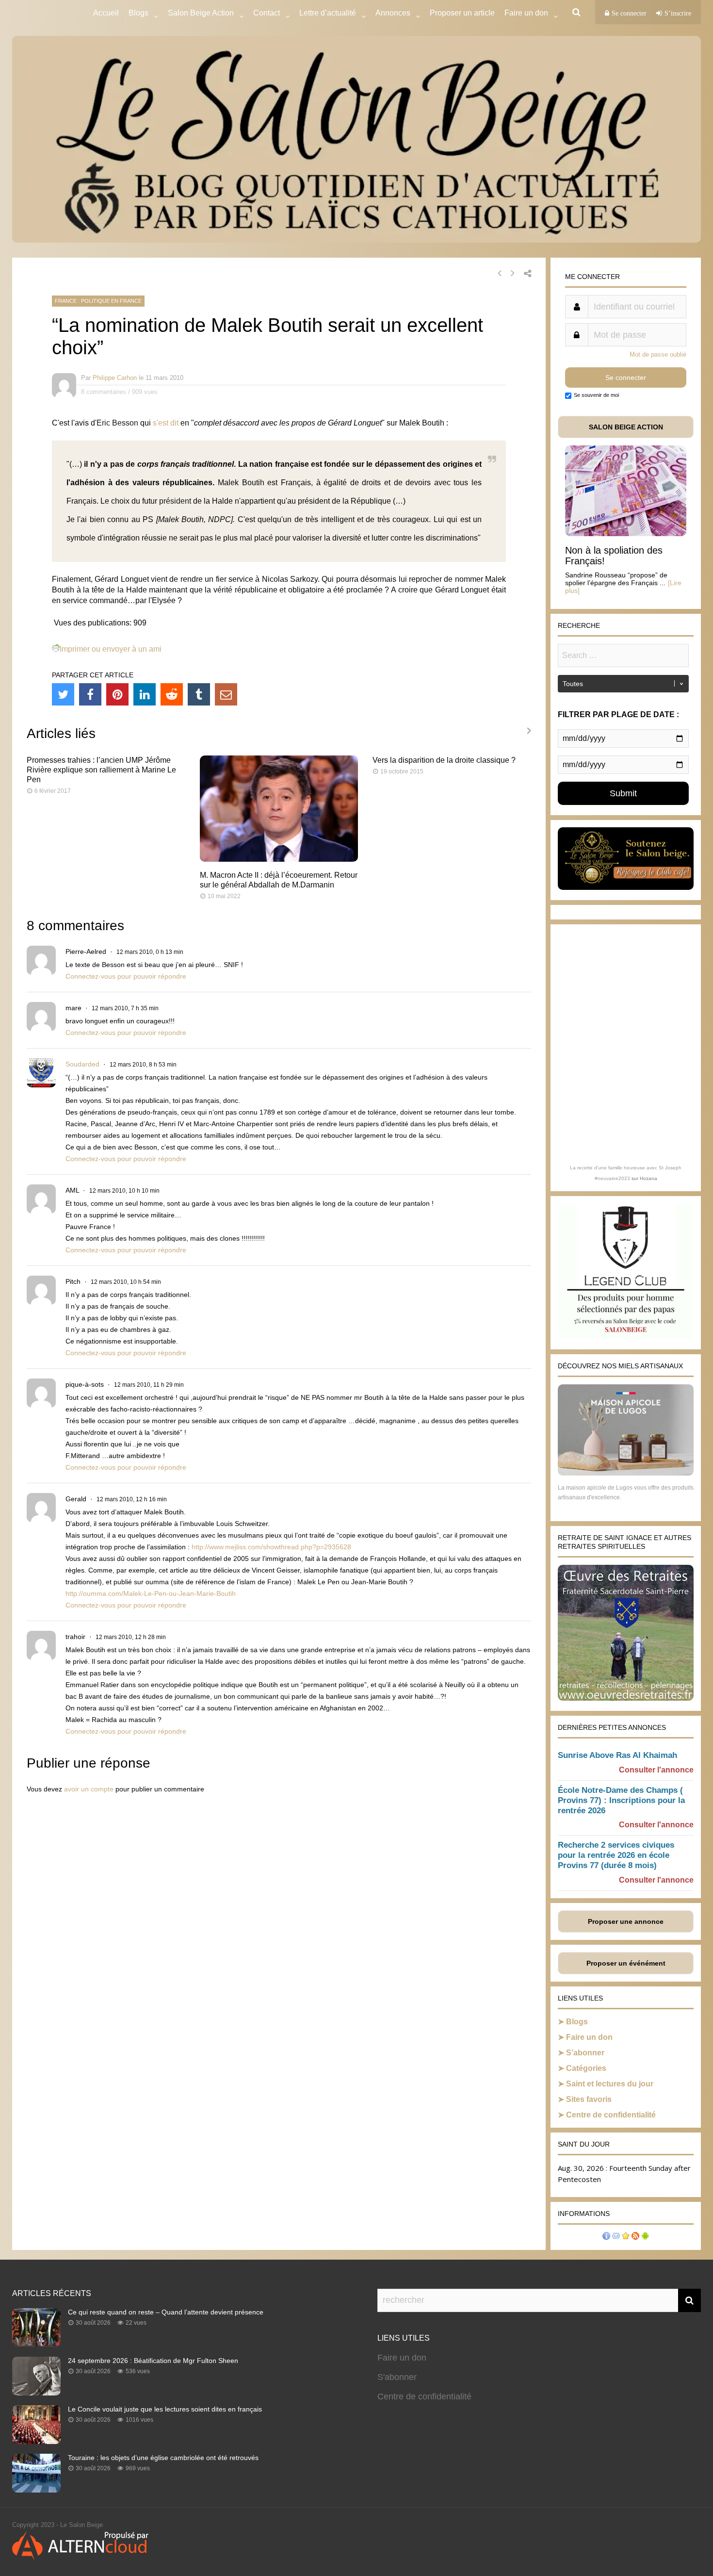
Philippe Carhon (115, 378)
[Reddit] (172, 694)
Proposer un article (462, 13)
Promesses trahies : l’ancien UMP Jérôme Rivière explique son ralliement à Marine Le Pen (101, 770)
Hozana (648, 1178)
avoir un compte (89, 1789)
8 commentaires (104, 392)
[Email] (226, 694)
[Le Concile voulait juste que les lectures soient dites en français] (36, 2441)
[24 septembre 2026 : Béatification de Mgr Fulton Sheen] (36, 2393)
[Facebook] (90, 694)
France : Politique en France (98, 301)
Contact (267, 13)
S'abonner (397, 2377)
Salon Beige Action (201, 13)
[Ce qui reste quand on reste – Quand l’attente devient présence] (36, 2344)
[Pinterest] (117, 694)
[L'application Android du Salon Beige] (645, 2237)
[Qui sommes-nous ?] (606, 2237)
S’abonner (585, 2053)
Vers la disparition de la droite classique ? (444, 760)
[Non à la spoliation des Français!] (626, 533)
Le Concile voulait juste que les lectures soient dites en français (165, 2409)
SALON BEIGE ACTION (626, 427)
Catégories (586, 2068)
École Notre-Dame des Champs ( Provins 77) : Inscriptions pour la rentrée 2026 (621, 1800)
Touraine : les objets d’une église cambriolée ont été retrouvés (163, 2458)
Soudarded (82, 1064)
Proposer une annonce (626, 1921)
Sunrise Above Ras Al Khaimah (617, 1755)
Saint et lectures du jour (610, 2084)
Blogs (138, 13)
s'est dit (166, 423)
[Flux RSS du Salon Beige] (635, 2237)
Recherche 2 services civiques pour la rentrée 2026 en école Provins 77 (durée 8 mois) (616, 1855)
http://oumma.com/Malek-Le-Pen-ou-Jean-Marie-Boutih (151, 1593)
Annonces (393, 13)
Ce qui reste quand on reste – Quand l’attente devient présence (166, 2312)
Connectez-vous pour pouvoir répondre (126, 976)
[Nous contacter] (616, 2237)
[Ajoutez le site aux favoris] (626, 2237)
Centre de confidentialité (611, 2115)
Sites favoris (589, 2099)
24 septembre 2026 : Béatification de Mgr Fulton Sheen (153, 2361)
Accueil (106, 13)
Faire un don (589, 2037)
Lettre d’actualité (328, 13)
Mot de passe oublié (658, 354)
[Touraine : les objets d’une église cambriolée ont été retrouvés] (36, 2490)
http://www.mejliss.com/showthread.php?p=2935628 (271, 1547)
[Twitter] (63, 694)
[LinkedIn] (145, 694)
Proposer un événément (626, 1963)
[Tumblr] (199, 694)
